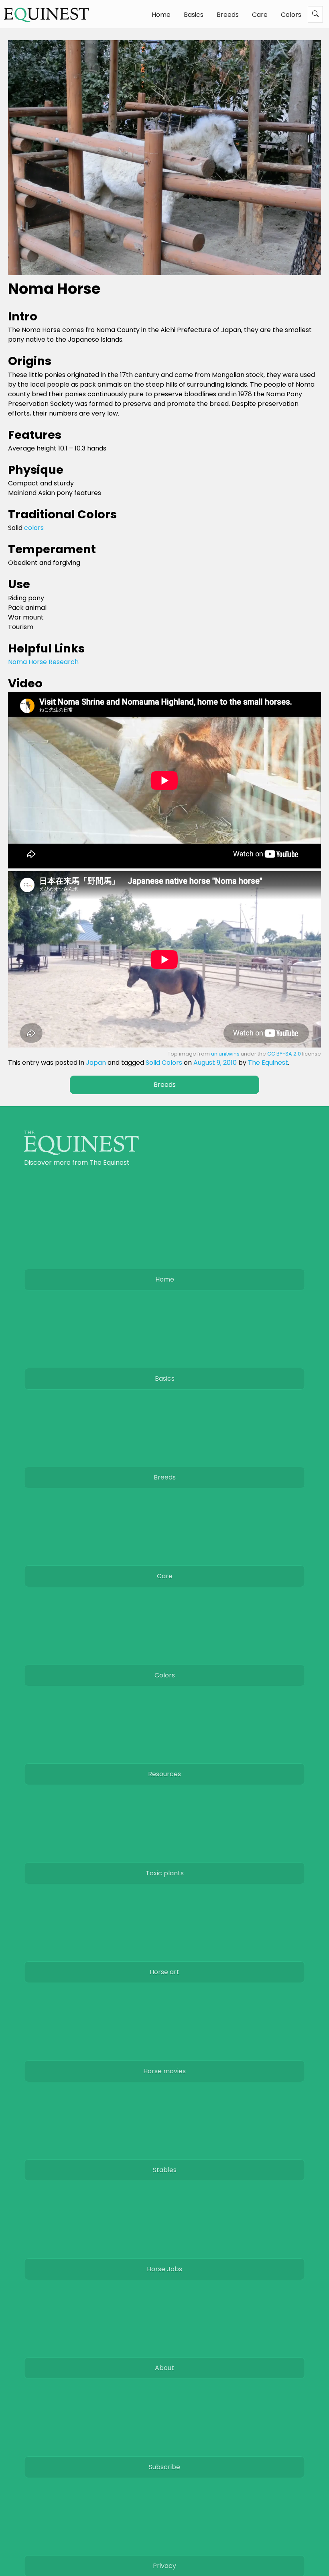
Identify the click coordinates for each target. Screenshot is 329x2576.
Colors (291, 15)
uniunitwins (225, 1054)
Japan (96, 1063)
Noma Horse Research (43, 662)
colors (34, 528)
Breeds (228, 15)
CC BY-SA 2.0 (284, 1054)
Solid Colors (164, 1063)
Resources (164, 1774)
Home (161, 15)
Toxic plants (165, 1873)
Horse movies (164, 2071)
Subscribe (164, 2467)
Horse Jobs (164, 2269)
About (164, 2368)
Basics (194, 15)
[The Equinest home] (81, 1153)
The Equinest (268, 1063)
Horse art (164, 1972)
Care (260, 15)
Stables (165, 2170)
